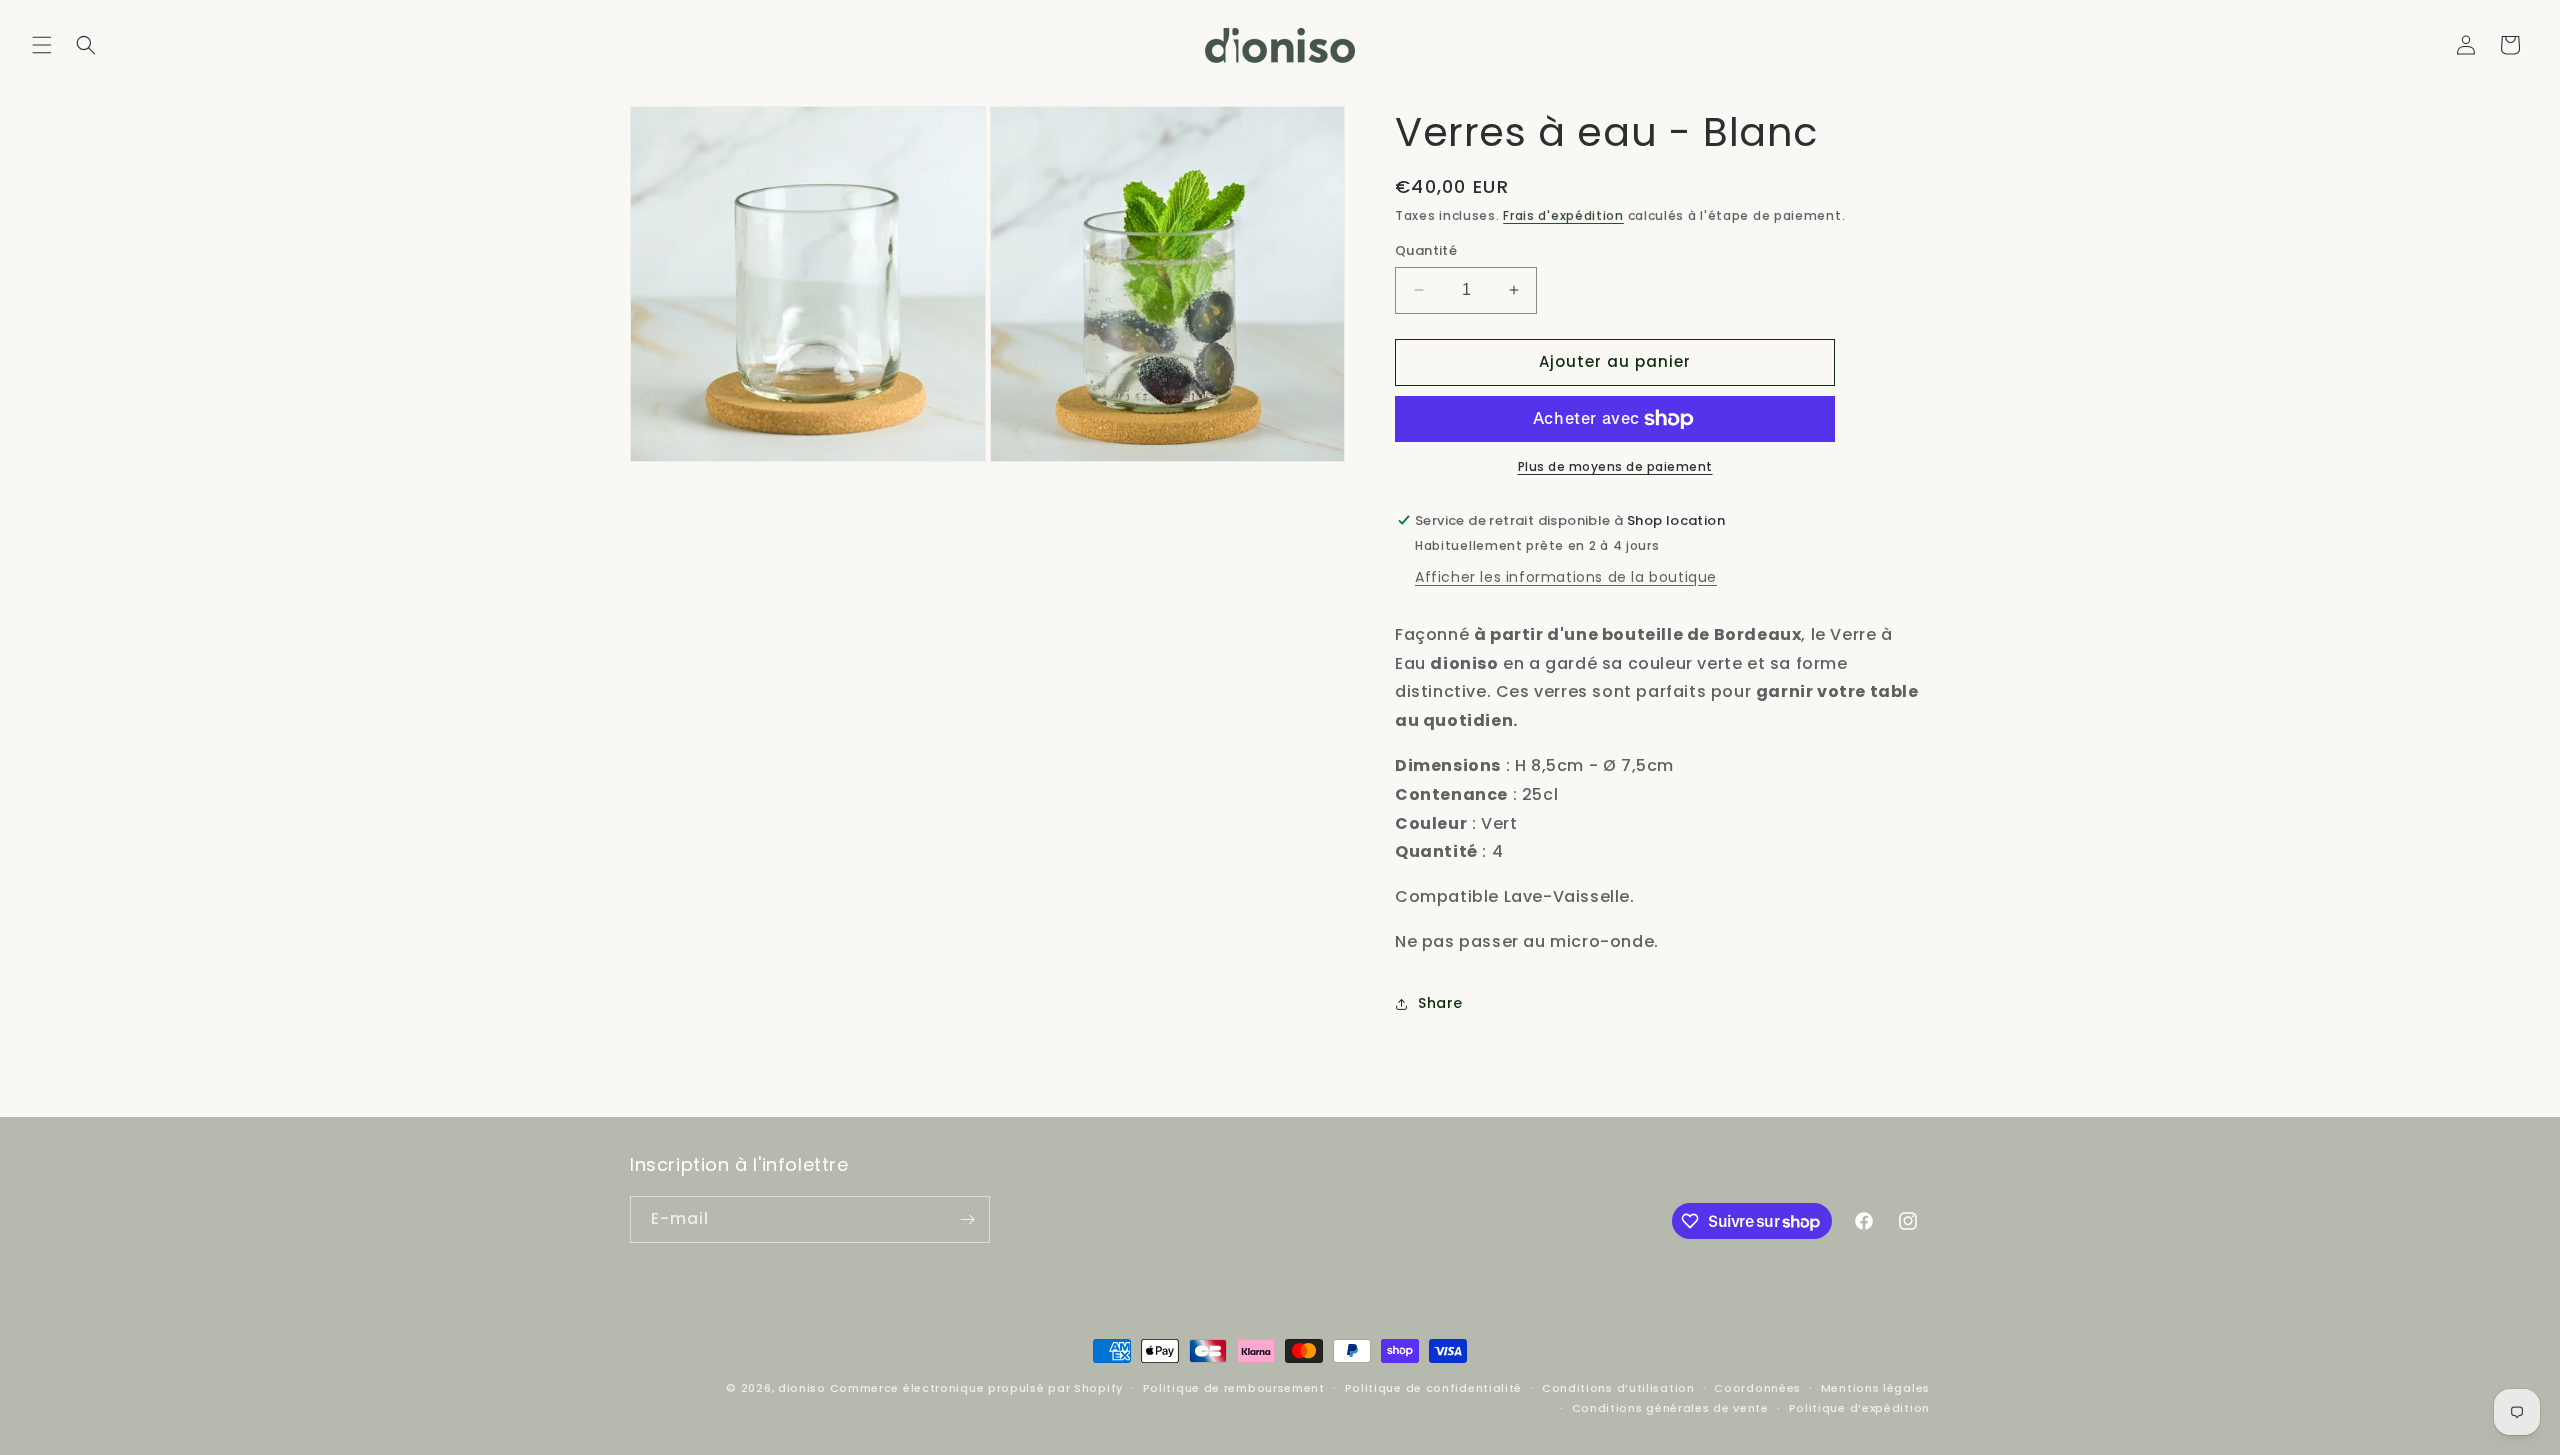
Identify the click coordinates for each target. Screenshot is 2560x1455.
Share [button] (1440, 1003)
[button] (42, 45)
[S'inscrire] (967, 1219)
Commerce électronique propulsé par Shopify (976, 1388)
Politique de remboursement (1234, 1388)
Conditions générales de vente (1670, 1408)
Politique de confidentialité (1434, 1388)
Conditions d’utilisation (1618, 1388)
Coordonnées (1757, 1388)
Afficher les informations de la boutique (1566, 577)
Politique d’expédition (1859, 1408)
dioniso (802, 1388)
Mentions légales (1875, 1388)
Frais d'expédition (1563, 215)
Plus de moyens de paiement (1615, 466)
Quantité (1426, 250)
